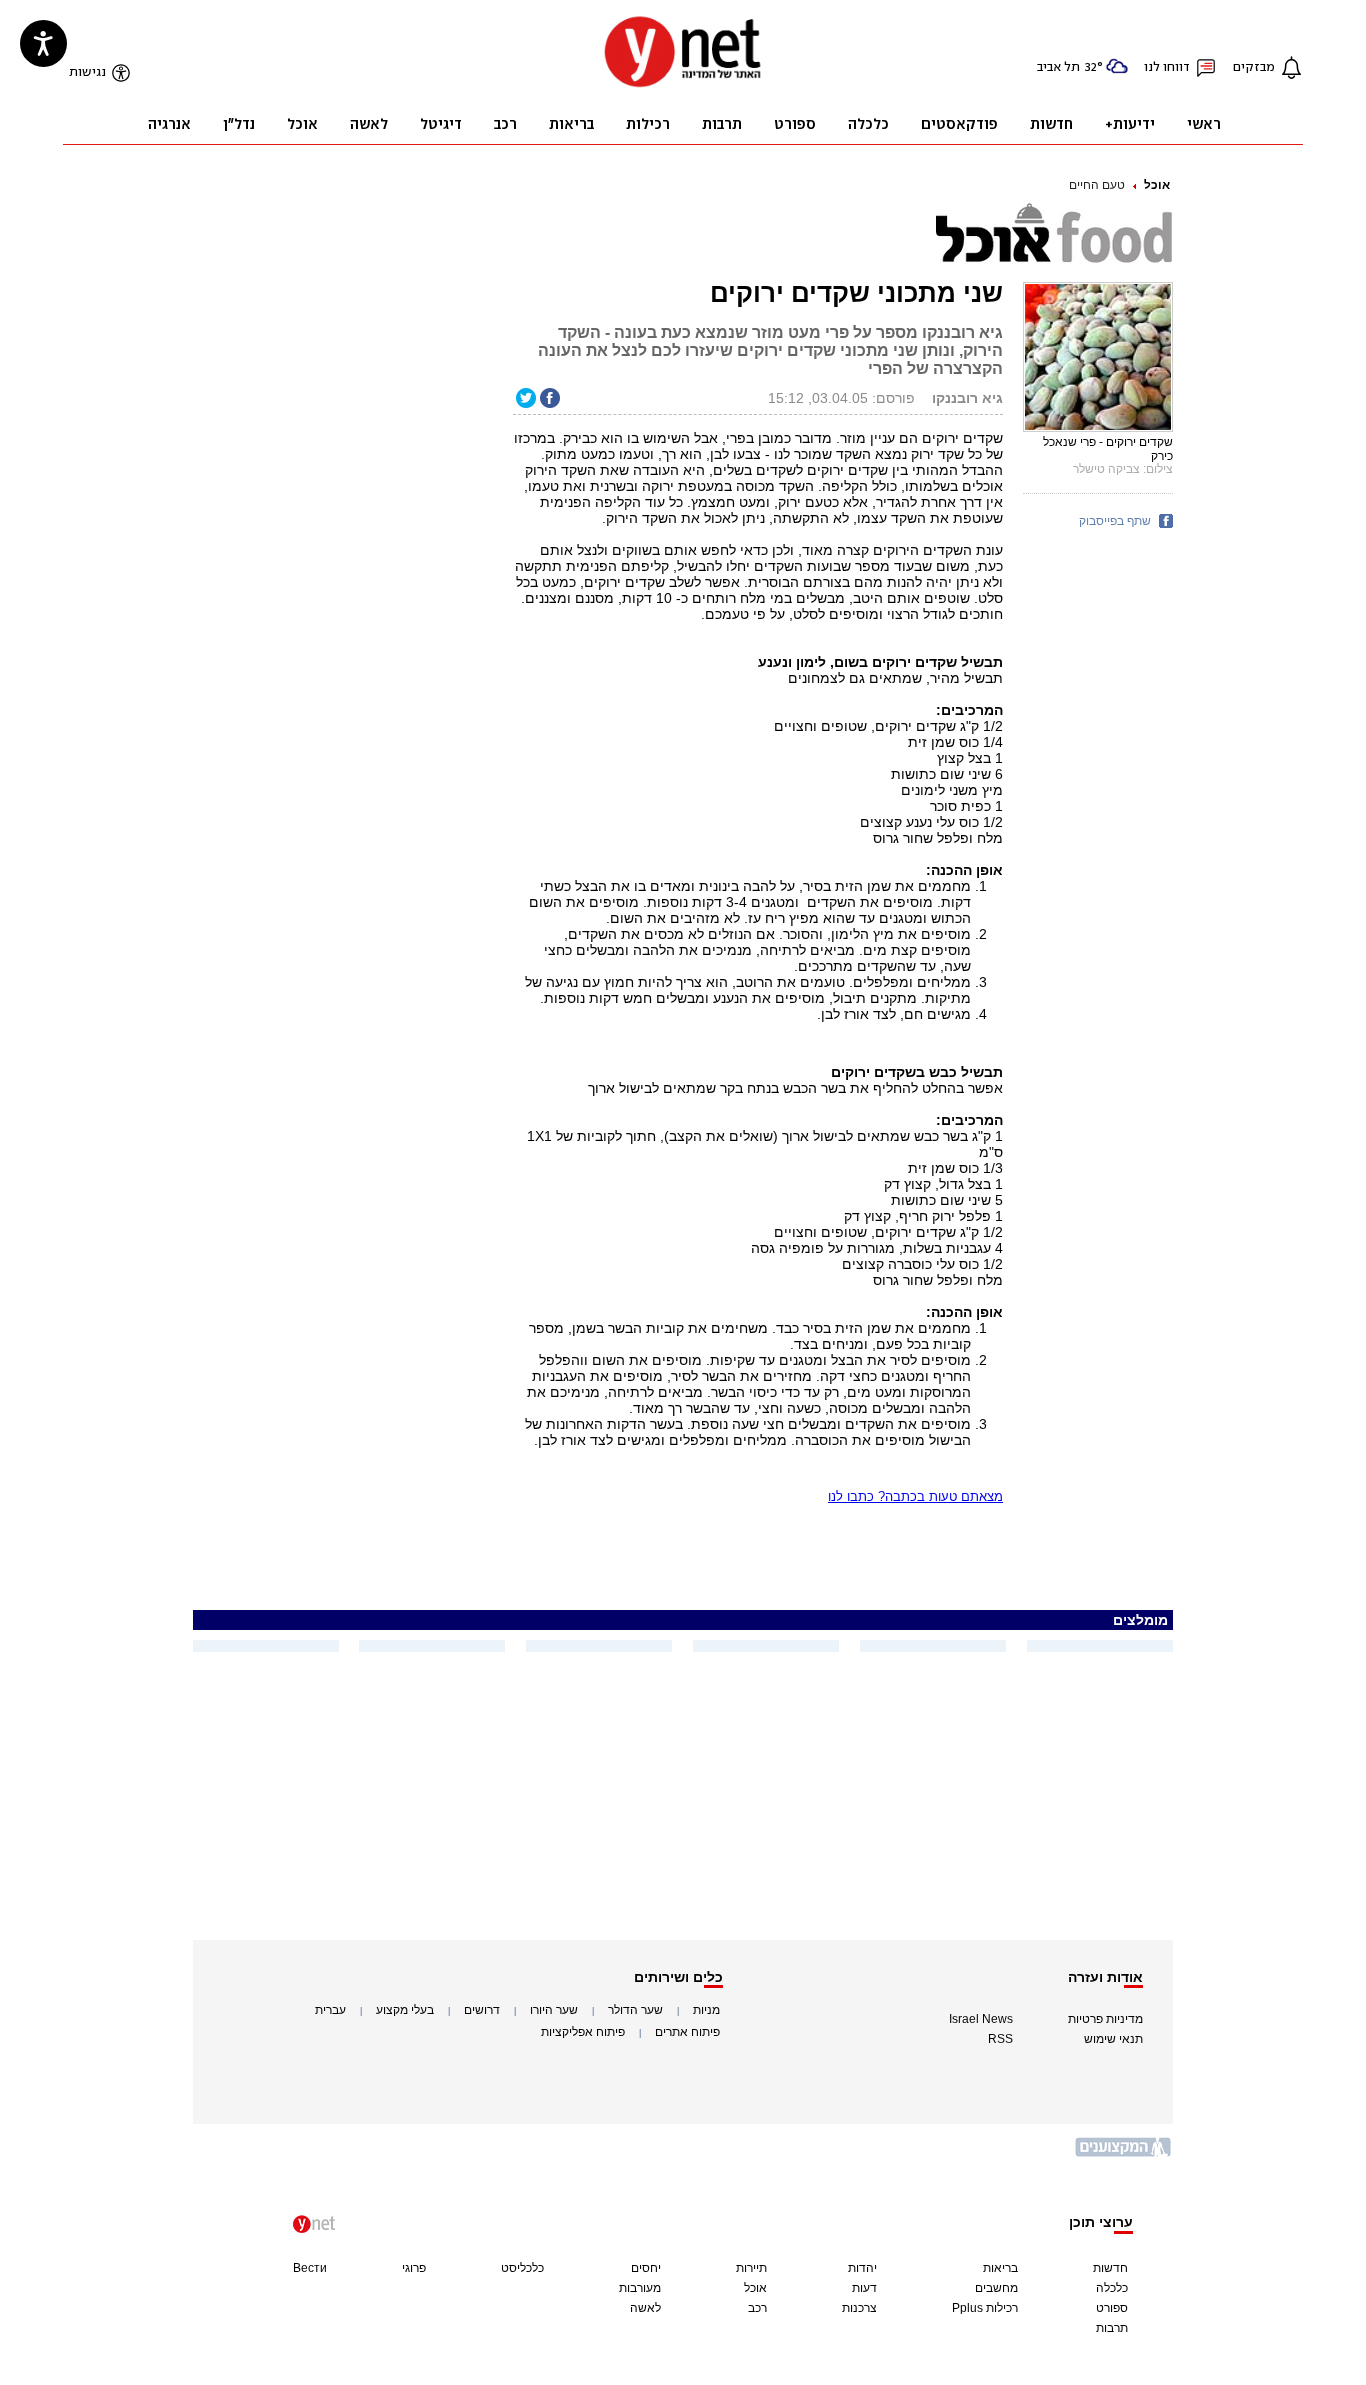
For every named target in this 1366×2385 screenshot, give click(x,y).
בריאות (1000, 2268)
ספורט (1112, 2308)
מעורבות (640, 2288)
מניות (706, 2010)
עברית (330, 2010)
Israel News (981, 2019)
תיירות (751, 2268)
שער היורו (554, 2010)
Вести (310, 2268)
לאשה (645, 2308)
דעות (864, 2288)
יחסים (646, 2268)
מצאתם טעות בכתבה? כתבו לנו (915, 1496)
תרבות (1112, 2328)
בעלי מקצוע (405, 2010)
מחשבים (996, 2288)
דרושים (482, 2010)
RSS (1000, 2039)
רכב (757, 2308)
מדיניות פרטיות (1105, 2019)
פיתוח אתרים (687, 2032)
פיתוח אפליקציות (583, 2032)
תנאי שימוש (1113, 2039)
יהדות (862, 2268)
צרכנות (859, 2308)
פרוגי (414, 2268)
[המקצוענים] (1124, 2154)
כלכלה (1112, 2288)
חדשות (1110, 2268)
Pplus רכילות (985, 2308)
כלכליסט (522, 2268)
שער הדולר (635, 2010)
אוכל (1157, 185)
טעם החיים (1097, 185)
